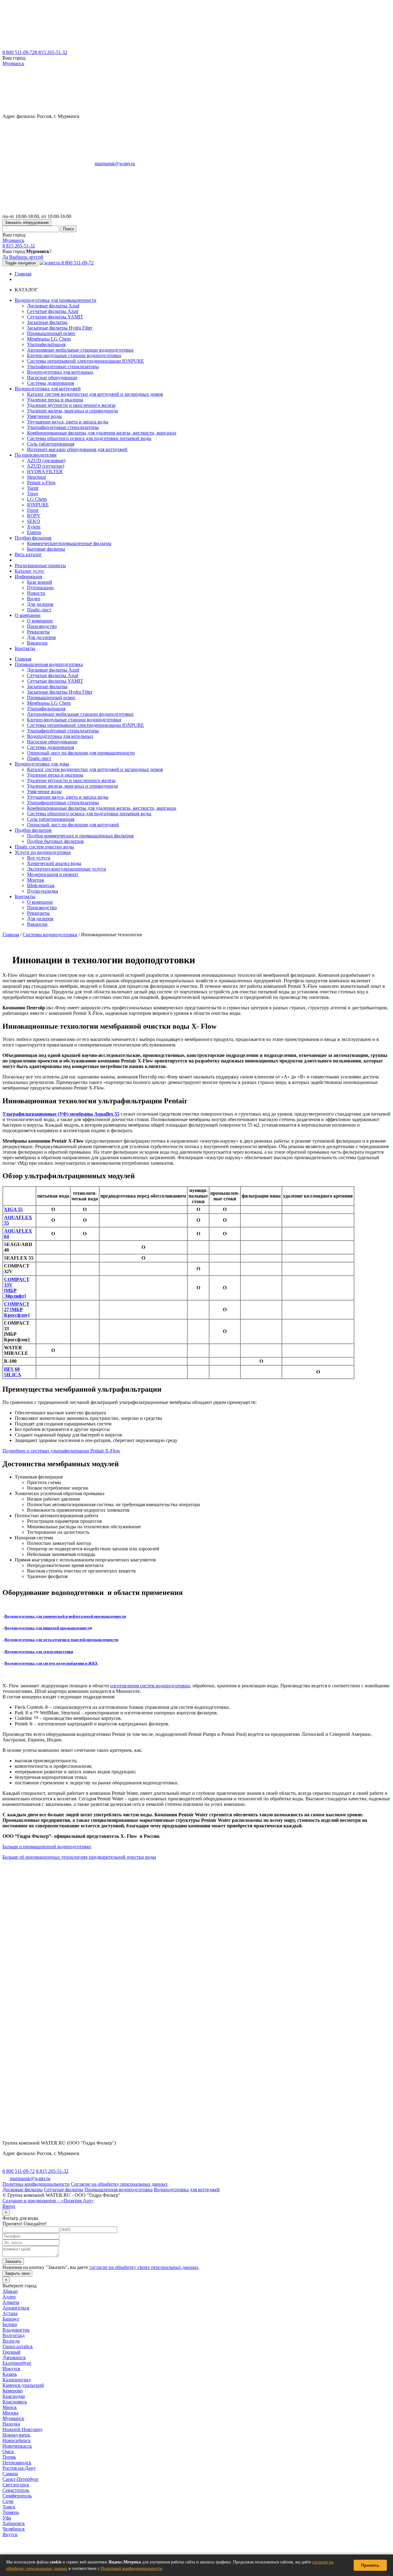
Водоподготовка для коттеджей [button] (48, 389)
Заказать (13, 2261)
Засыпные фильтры (47, 322)
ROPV (34, 516)
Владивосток (16, 2330)
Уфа (7, 2518)
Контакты (25, 648)
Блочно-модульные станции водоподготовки (74, 355)
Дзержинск (14, 2358)
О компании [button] (28, 615)
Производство (42, 626)
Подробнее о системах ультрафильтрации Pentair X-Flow (61, 1451)
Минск (10, 2407)
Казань (10, 2374)
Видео (34, 599)
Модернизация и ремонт (53, 874)
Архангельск (16, 2308)
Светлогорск (16, 2485)
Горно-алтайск (18, 2346)
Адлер (9, 2297)
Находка (11, 2424)
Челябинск (14, 2529)
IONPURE (38, 505)
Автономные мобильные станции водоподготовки (80, 350)
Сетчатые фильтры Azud (53, 311)
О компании (40, 621)
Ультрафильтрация (46, 344)
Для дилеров (40, 604)
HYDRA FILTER (45, 472)
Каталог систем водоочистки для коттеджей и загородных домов (95, 394)
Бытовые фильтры (46, 549)
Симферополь (17, 2496)
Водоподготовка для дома (42, 764)
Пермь (9, 2457)
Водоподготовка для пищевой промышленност (47, 1628)
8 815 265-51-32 (51, 52)
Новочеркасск (17, 2446)
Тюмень (11, 2512)
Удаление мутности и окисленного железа (71, 405)
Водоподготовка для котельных (60, 372)
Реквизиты (38, 632)
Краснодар (14, 2396)
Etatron (34, 532)
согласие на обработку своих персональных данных (144, 2267)
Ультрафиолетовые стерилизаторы (63, 366)
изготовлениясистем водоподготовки (150, 1686)
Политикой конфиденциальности (131, 2568)
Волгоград (14, 2335)
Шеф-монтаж (41, 885)
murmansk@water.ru (115, 164)
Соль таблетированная (51, 444)
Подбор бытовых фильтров (55, 841)
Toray (33, 494)
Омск (8, 2451)
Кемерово (13, 2391)
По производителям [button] (36, 455)
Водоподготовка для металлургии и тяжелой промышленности (61, 1640)
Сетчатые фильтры (64, 2190)
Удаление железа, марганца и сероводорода (72, 411)
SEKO (34, 521)
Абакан (10, 2291)
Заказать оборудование (27, 222)
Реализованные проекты (40, 565)
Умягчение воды (44, 416)
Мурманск (13, 63)
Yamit (33, 488)
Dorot (33, 510)
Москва (10, 2413)
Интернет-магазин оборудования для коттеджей (77, 449)
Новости (36, 593)
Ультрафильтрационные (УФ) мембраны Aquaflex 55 (61, 1114)
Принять (370, 2565)
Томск (9, 2507)
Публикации (40, 588)
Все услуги (39, 858)
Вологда (11, 2341)
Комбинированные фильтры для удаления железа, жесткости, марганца (102, 433)
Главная (23, 274)
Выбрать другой (26, 257)
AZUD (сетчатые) (46, 466)
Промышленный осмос (51, 333)
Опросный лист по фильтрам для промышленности (81, 753)
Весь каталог (28, 554)
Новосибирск (17, 2440)
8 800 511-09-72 (19, 52)
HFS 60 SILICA (13, 1372)
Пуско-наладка (43, 891)
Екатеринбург (17, 2363)
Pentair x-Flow (41, 483)
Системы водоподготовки (50, 935)
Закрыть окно (17, 2273)
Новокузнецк (16, 2435)
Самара (10, 2474)
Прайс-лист (39, 610)
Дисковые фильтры (23, 2190)
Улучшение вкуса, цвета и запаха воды (68, 422)
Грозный (12, 2352)
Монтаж (36, 880)
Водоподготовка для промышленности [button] (56, 300)
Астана (10, 2313)
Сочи (8, 2501)
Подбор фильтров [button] (33, 538)
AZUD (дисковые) (46, 460)
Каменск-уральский (23, 2385)
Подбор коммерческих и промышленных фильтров (80, 836)
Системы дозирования (51, 383)
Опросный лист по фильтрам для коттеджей (73, 825)
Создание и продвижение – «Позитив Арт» (48, 2201)
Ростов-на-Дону (19, 2468)
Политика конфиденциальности (36, 2184)
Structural (36, 477)
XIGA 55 (13, 1209)
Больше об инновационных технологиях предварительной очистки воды (79, 1857)
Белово (10, 2324)
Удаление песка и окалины (55, 400)
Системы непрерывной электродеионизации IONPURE (86, 361)
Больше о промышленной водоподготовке (47, 1847)
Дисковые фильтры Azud (53, 306)
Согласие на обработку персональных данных (119, 2184)
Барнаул (11, 2319)
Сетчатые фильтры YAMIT (55, 317)
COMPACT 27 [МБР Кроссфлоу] (17, 1309)
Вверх (9, 2206)
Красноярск (15, 2402)
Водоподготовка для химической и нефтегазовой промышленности (65, 1616)
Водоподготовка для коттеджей (187, 2190)
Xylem (34, 527)
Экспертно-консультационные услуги (67, 869)
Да (5, 257)
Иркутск (11, 2369)
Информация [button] (28, 577)
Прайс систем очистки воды (44, 847)
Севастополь (16, 2490)
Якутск (10, 2534)
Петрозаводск (17, 2463)
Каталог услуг (30, 571)
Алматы (11, 2302)
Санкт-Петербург (21, 2479)
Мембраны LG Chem (49, 339)
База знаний (40, 582)
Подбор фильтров (33, 830)
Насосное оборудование (52, 378)
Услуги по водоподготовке (43, 852)
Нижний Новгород (22, 2429)
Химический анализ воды (54, 863)
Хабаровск (14, 2523)
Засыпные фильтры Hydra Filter (60, 328)
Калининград (17, 2380)
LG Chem (37, 499)
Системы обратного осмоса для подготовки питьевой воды (89, 438)
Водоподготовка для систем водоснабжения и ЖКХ (51, 1663)
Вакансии (37, 643)
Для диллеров (41, 637)
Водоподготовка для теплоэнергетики (39, 1652)
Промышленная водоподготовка (49, 664)
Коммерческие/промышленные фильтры (69, 543)
